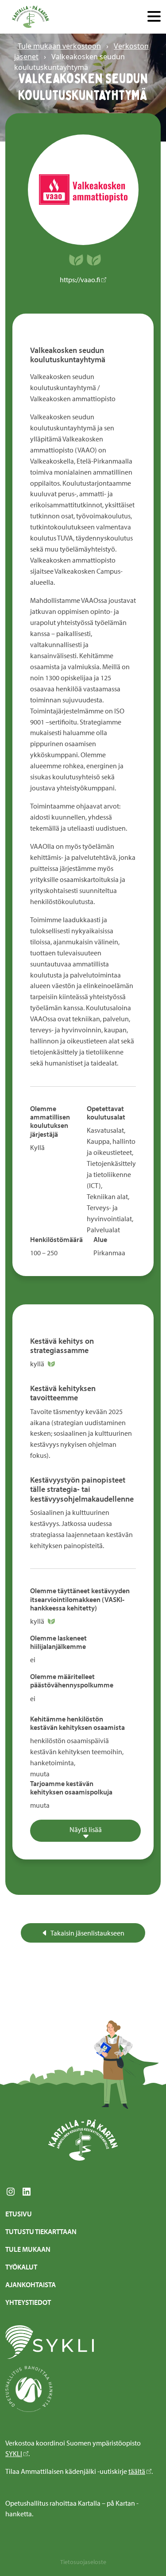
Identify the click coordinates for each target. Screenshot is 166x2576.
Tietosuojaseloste (83, 2562)
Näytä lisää (86, 1829)
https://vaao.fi (80, 280)
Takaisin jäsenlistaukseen (87, 1933)
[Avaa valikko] (154, 17)
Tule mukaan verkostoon (59, 46)
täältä (137, 2471)
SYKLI (14, 2453)
